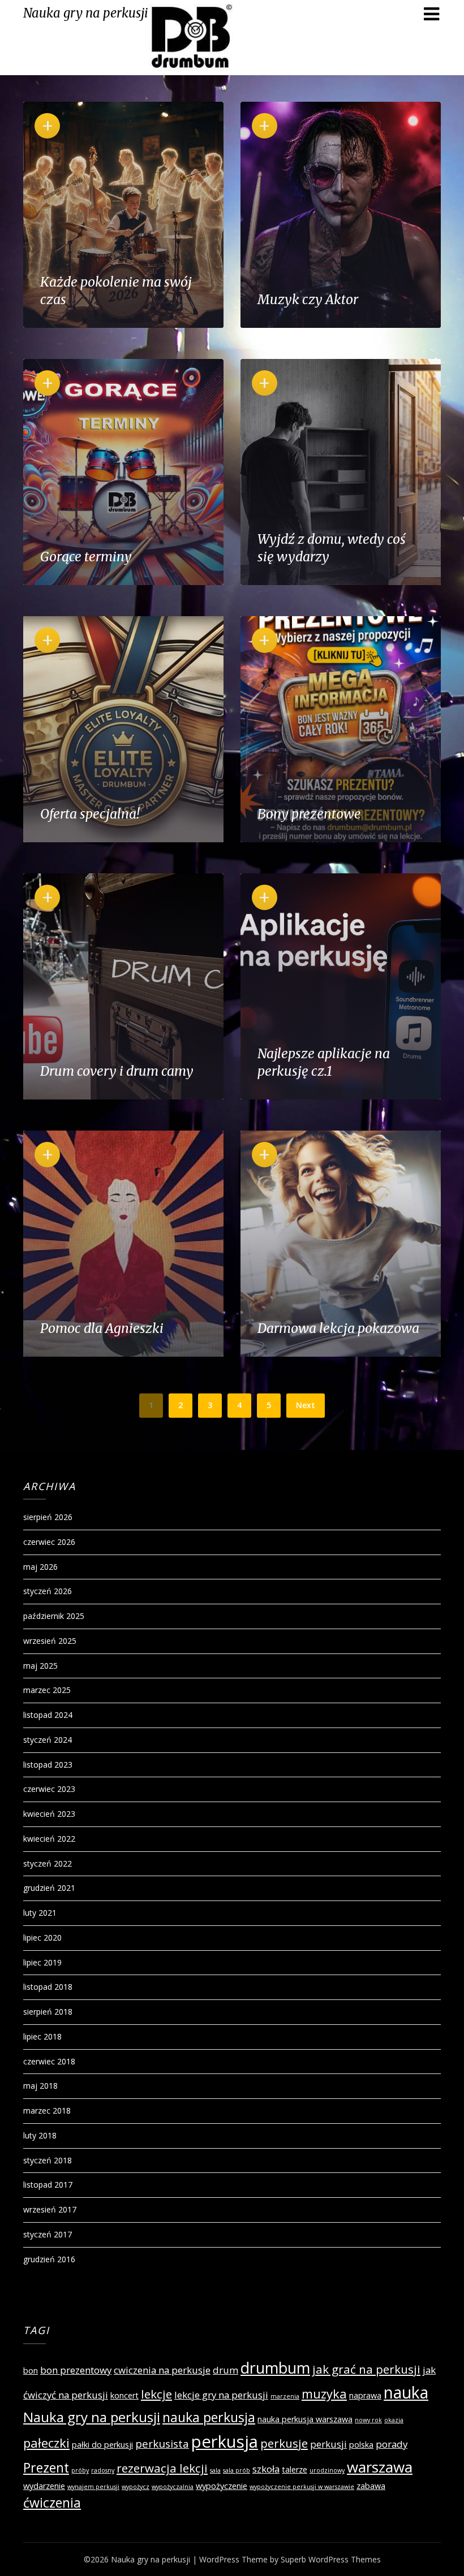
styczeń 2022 (48, 1863)
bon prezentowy (76, 2370)
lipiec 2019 (42, 1962)
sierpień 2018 (48, 2012)
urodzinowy (327, 2470)
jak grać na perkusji (366, 2369)
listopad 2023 (48, 1765)
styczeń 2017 (48, 2234)
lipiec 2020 (42, 1938)
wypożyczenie (222, 2486)
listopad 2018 (48, 1987)
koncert (124, 2395)
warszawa (380, 2467)
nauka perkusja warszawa (305, 2419)
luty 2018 (40, 2135)
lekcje (156, 2394)
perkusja (225, 2441)
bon (31, 2371)
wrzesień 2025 (50, 1641)
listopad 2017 (48, 2185)
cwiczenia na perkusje (162, 2370)
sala (215, 2470)
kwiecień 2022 (49, 1839)
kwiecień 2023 (49, 1814)
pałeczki (46, 2443)
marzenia (285, 2396)
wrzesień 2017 (50, 2209)
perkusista (162, 2444)
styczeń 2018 (48, 2160)
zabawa (371, 2486)
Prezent (46, 2467)
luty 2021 (40, 1913)
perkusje (284, 2443)
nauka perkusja (209, 2417)
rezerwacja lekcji (162, 2468)
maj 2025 (40, 1666)
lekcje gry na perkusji (221, 2395)
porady (392, 2444)
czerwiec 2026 (49, 1542)
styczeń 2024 (48, 1740)
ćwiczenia (52, 2503)
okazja (394, 2420)
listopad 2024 (48, 1715)
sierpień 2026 (48, 1517)
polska (361, 2445)
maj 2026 (40, 1567)
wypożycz (136, 2487)
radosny (103, 2470)
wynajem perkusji (93, 2487)
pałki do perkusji (102, 2445)
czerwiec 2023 (49, 1789)
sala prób (237, 2470)
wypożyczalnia (173, 2487)
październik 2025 (54, 1616)
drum (225, 2370)
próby (80, 2470)
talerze (295, 2469)
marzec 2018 (47, 2110)
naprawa (365, 2395)
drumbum (275, 2368)
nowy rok (368, 2420)
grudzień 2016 (49, 2259)
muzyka (324, 2393)
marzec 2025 (47, 1690)
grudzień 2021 (49, 1888)
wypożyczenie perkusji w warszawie (302, 2487)
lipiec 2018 (42, 2036)
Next (306, 1405)
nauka (406, 2392)
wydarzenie (44, 2486)
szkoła (266, 2469)
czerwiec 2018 (49, 2061)
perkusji (328, 2444)
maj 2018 (40, 2086)
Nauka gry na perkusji (86, 13)
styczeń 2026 (48, 1591)
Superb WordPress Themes (331, 2559)
